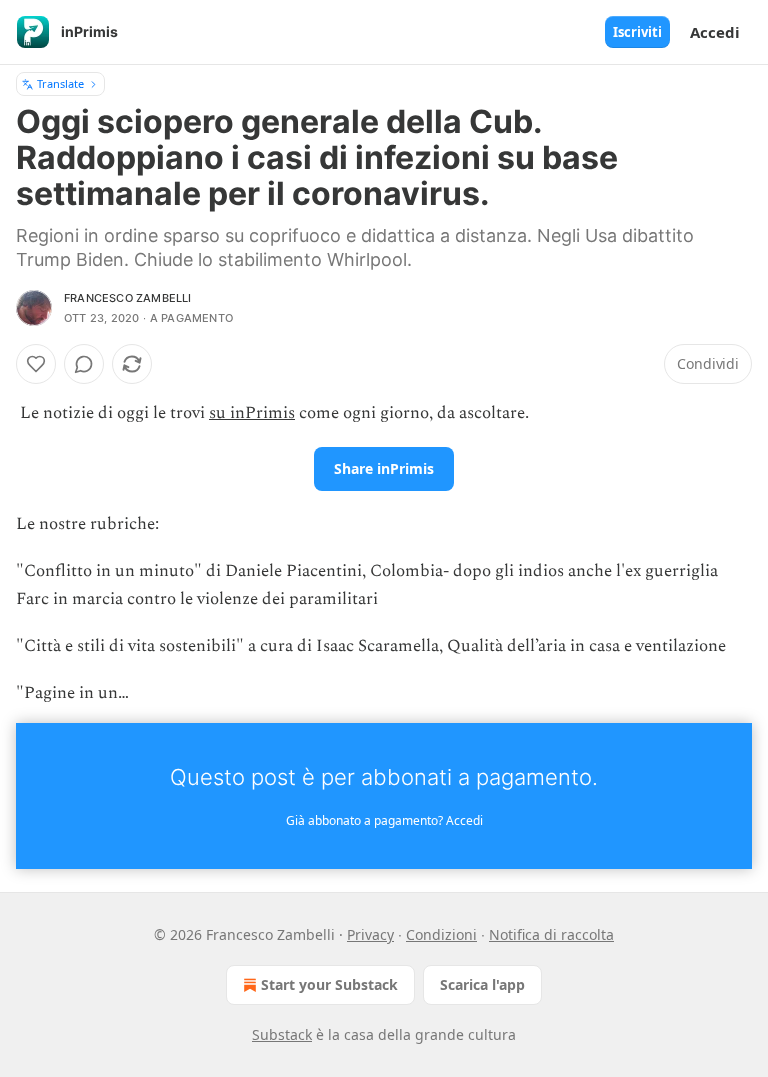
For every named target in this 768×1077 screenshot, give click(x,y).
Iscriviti (637, 32)
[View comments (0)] (84, 364)
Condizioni (441, 934)
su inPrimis (252, 413)
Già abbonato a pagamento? (384, 820)
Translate (60, 83)
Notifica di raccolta (551, 934)
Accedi (715, 32)
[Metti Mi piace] (36, 364)
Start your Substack (329, 984)
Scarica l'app (482, 984)
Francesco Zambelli (128, 298)
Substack (282, 1034)
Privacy (370, 934)
